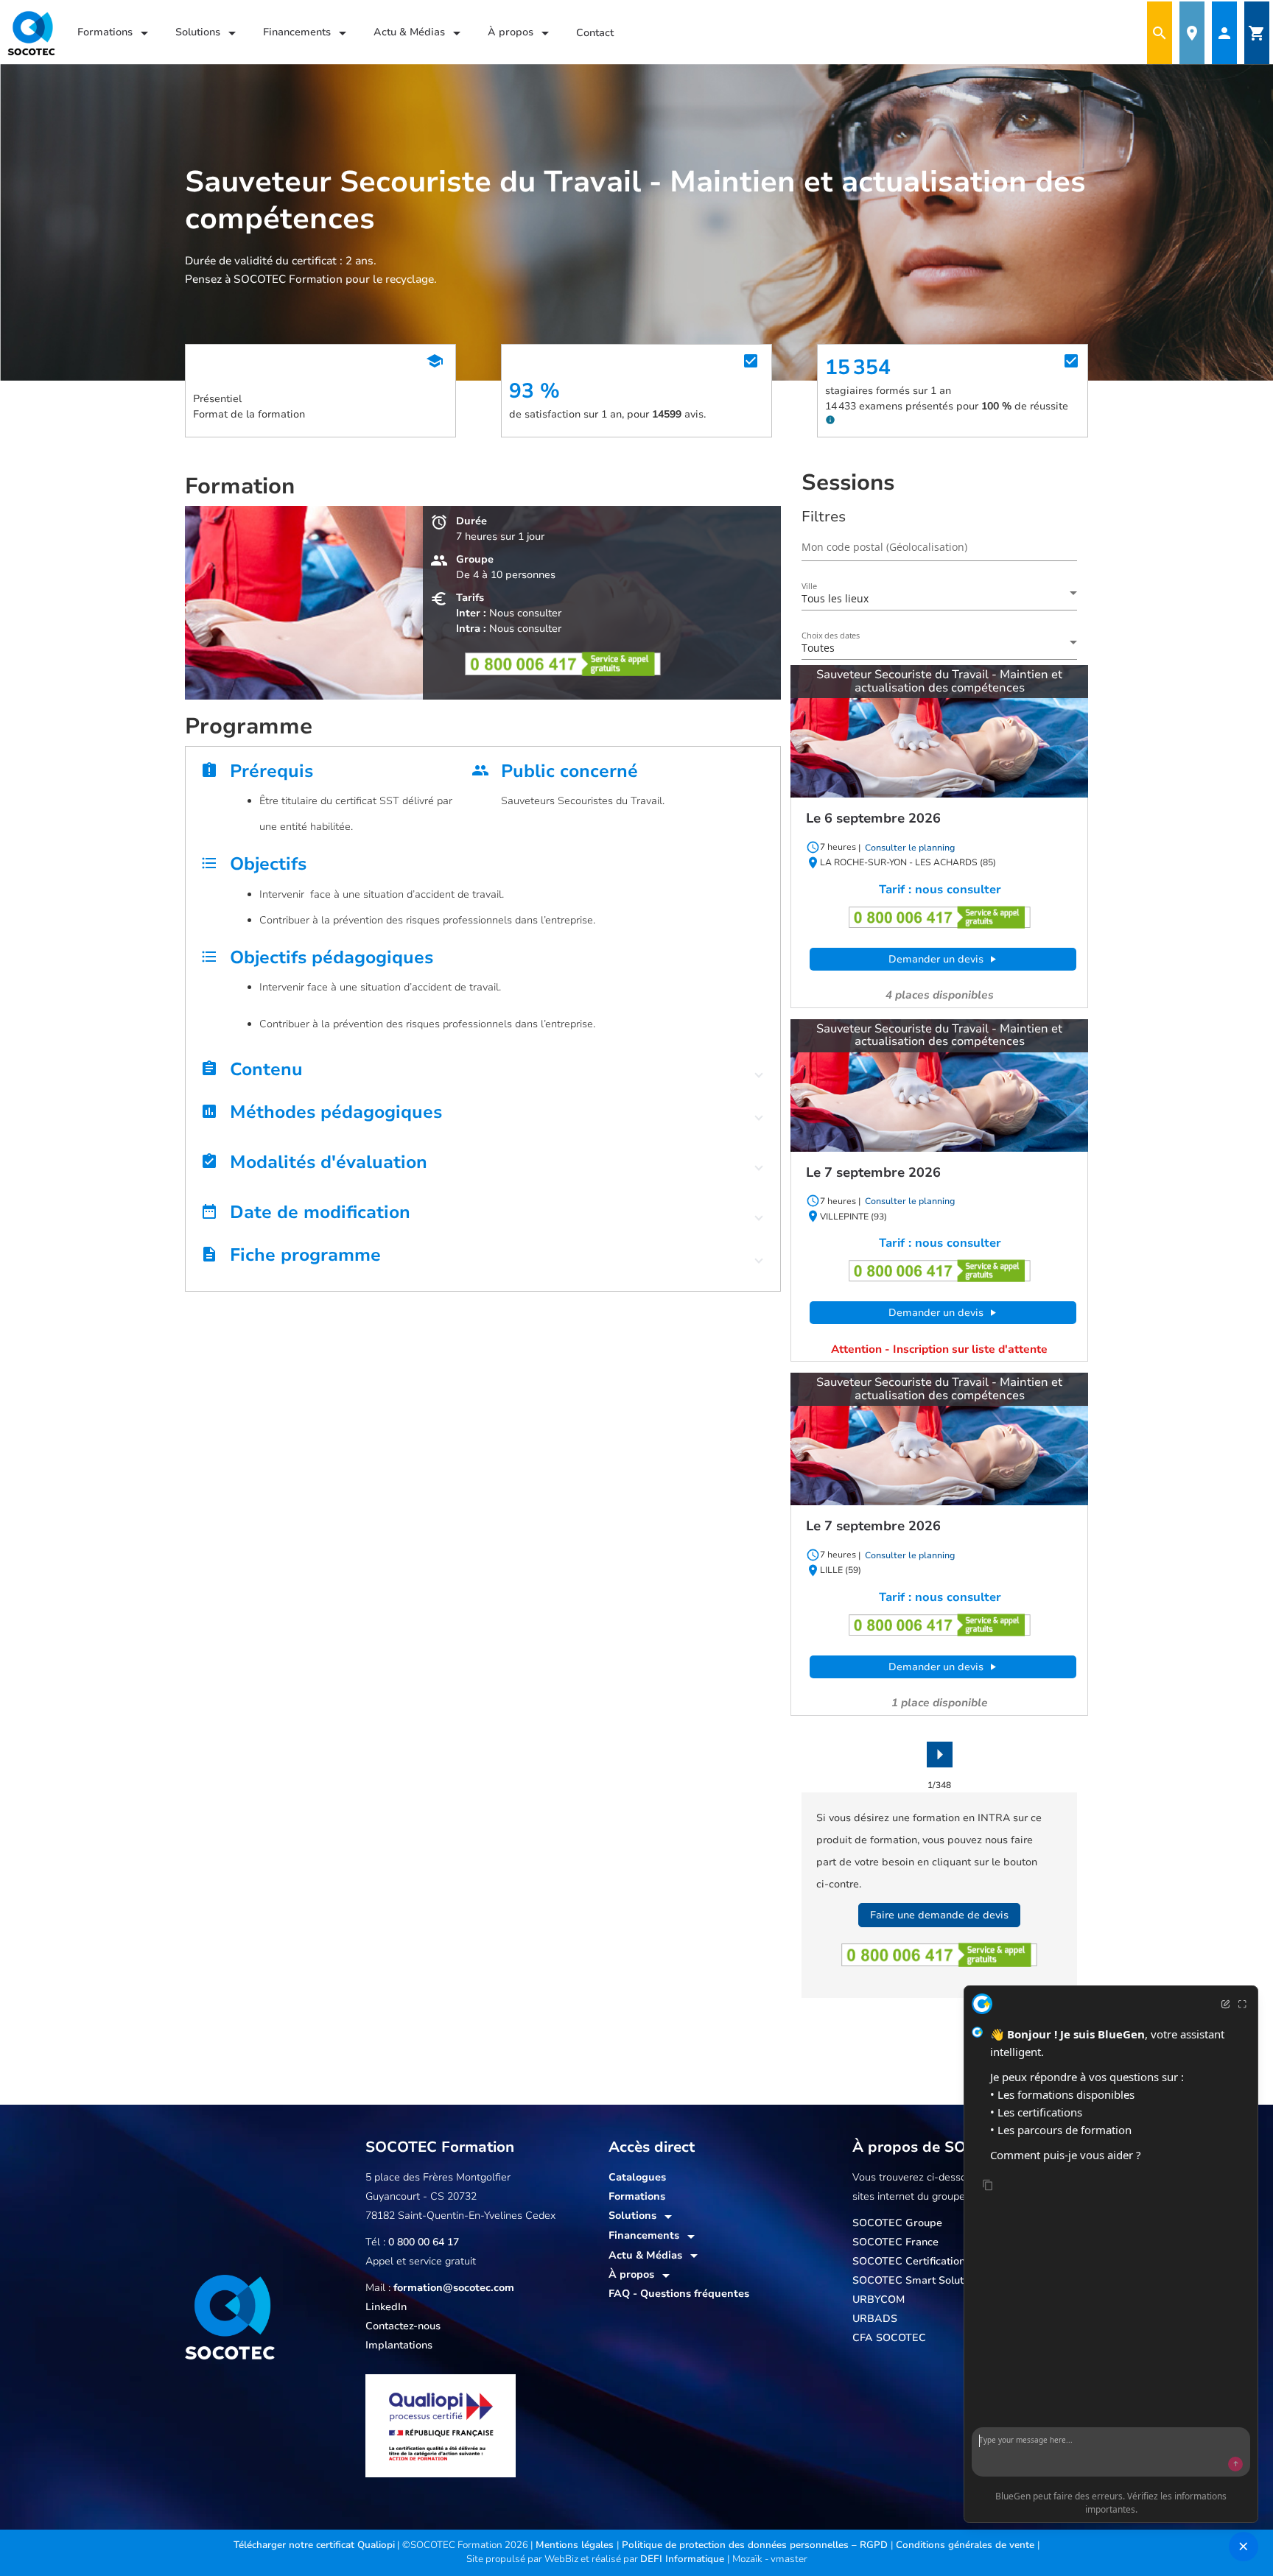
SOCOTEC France (895, 2242)
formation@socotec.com (454, 2288)
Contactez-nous (403, 2326)
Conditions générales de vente (967, 2545)
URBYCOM (879, 2299)
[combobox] (940, 599)
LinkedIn (386, 2307)
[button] (483, 1073)
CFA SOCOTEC (889, 2338)
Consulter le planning (909, 848)
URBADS (875, 2319)
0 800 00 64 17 (424, 2242)
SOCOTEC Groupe (897, 2223)
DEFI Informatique (684, 2559)
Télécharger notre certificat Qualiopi (314, 2545)
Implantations (399, 2345)
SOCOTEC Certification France (927, 2261)
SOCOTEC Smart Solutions (918, 2280)
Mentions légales (576, 2545)
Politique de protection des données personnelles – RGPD (756, 2545)
